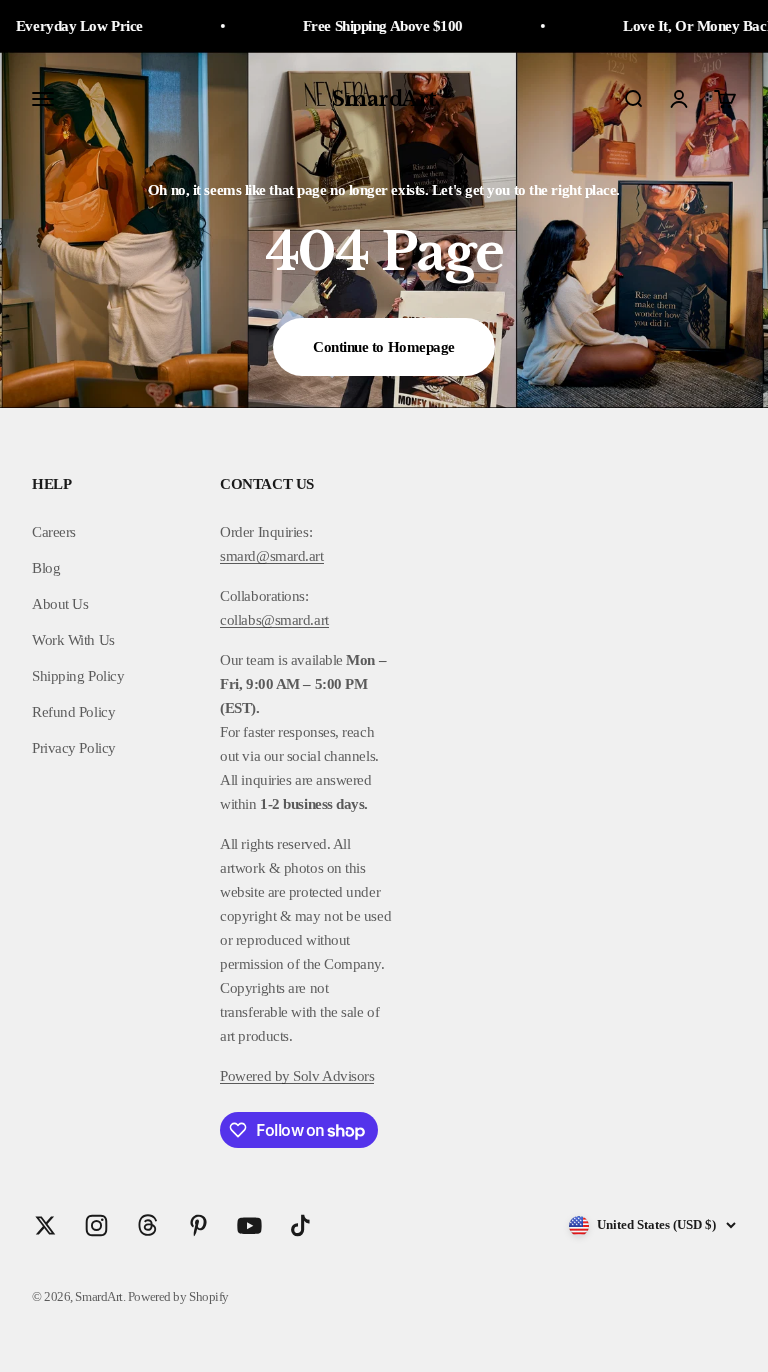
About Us (60, 604)
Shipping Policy (78, 676)
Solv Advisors (332, 1076)
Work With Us (73, 640)
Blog (46, 568)
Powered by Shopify (178, 1296)
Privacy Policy (74, 748)
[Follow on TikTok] (300, 1225)
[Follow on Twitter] (45, 1225)
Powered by (255, 1076)
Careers (54, 532)
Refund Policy (73, 712)
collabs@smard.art (274, 620)
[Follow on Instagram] (96, 1225)
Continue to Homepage (384, 347)
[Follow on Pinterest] (198, 1225)
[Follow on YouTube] (249, 1225)
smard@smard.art (271, 556)
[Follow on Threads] (147, 1225)
